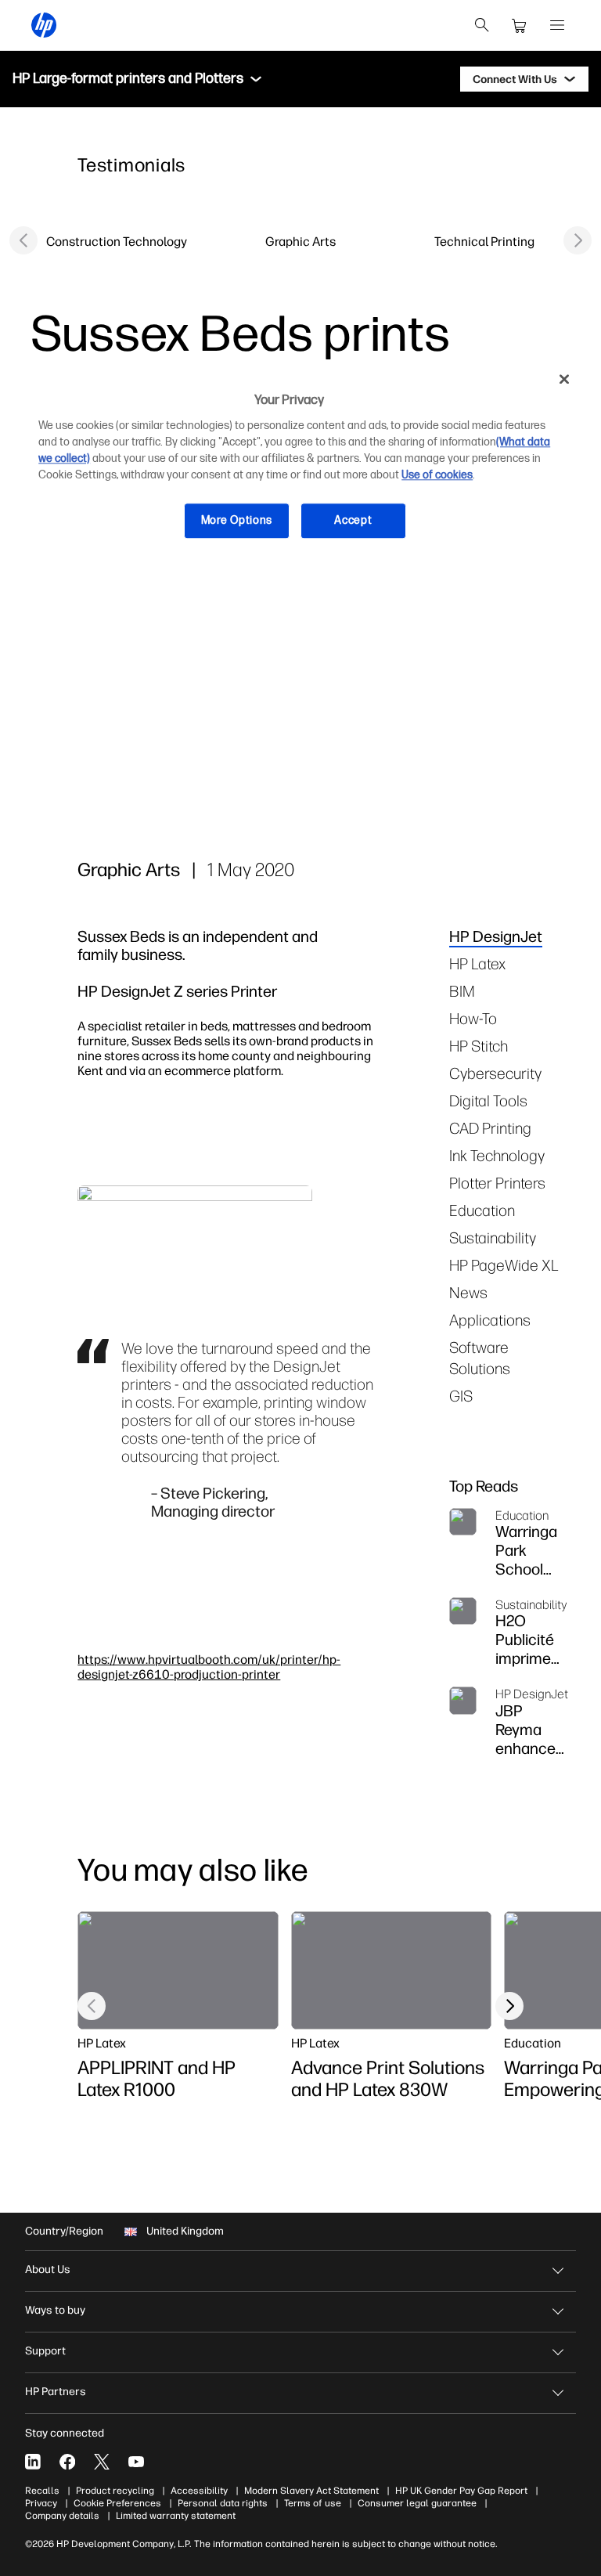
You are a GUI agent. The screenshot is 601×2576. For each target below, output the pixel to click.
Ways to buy (55, 2310)
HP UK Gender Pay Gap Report (461, 2491)
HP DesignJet (496, 936)
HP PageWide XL (504, 1265)
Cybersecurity (495, 1073)
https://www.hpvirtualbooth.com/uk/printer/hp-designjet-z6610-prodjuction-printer (209, 1667)
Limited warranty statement (176, 2516)
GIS (461, 1396)
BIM (462, 991)
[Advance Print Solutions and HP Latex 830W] (391, 1970)
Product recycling (115, 2491)
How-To (473, 1018)
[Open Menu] (557, 25)
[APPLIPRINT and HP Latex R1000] (178, 1970)
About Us (48, 2269)
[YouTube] (136, 2462)
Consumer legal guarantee (417, 2503)
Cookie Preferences (117, 2503)
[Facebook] (67, 2462)
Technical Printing (484, 241)
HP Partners (56, 2392)
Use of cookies (437, 475)
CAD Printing (490, 1128)
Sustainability (493, 1237)
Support (45, 2351)
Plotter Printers (497, 1183)
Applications (490, 1320)
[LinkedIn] (33, 2462)
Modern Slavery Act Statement (311, 2491)
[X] (102, 2462)
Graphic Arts (300, 241)
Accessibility (199, 2491)
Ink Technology (497, 1155)
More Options (237, 520)
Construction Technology (117, 241)
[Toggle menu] (256, 79)
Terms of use (313, 2503)
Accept (353, 520)
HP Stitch (479, 1046)
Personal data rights (223, 2503)
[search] (482, 25)
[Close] (564, 379)
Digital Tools (488, 1100)
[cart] (520, 25)
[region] (300, 462)
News (468, 1292)
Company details (62, 2516)
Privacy (41, 2503)
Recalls (42, 2491)
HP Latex (477, 963)
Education (482, 1210)
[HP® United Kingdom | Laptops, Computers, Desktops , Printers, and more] (44, 25)
